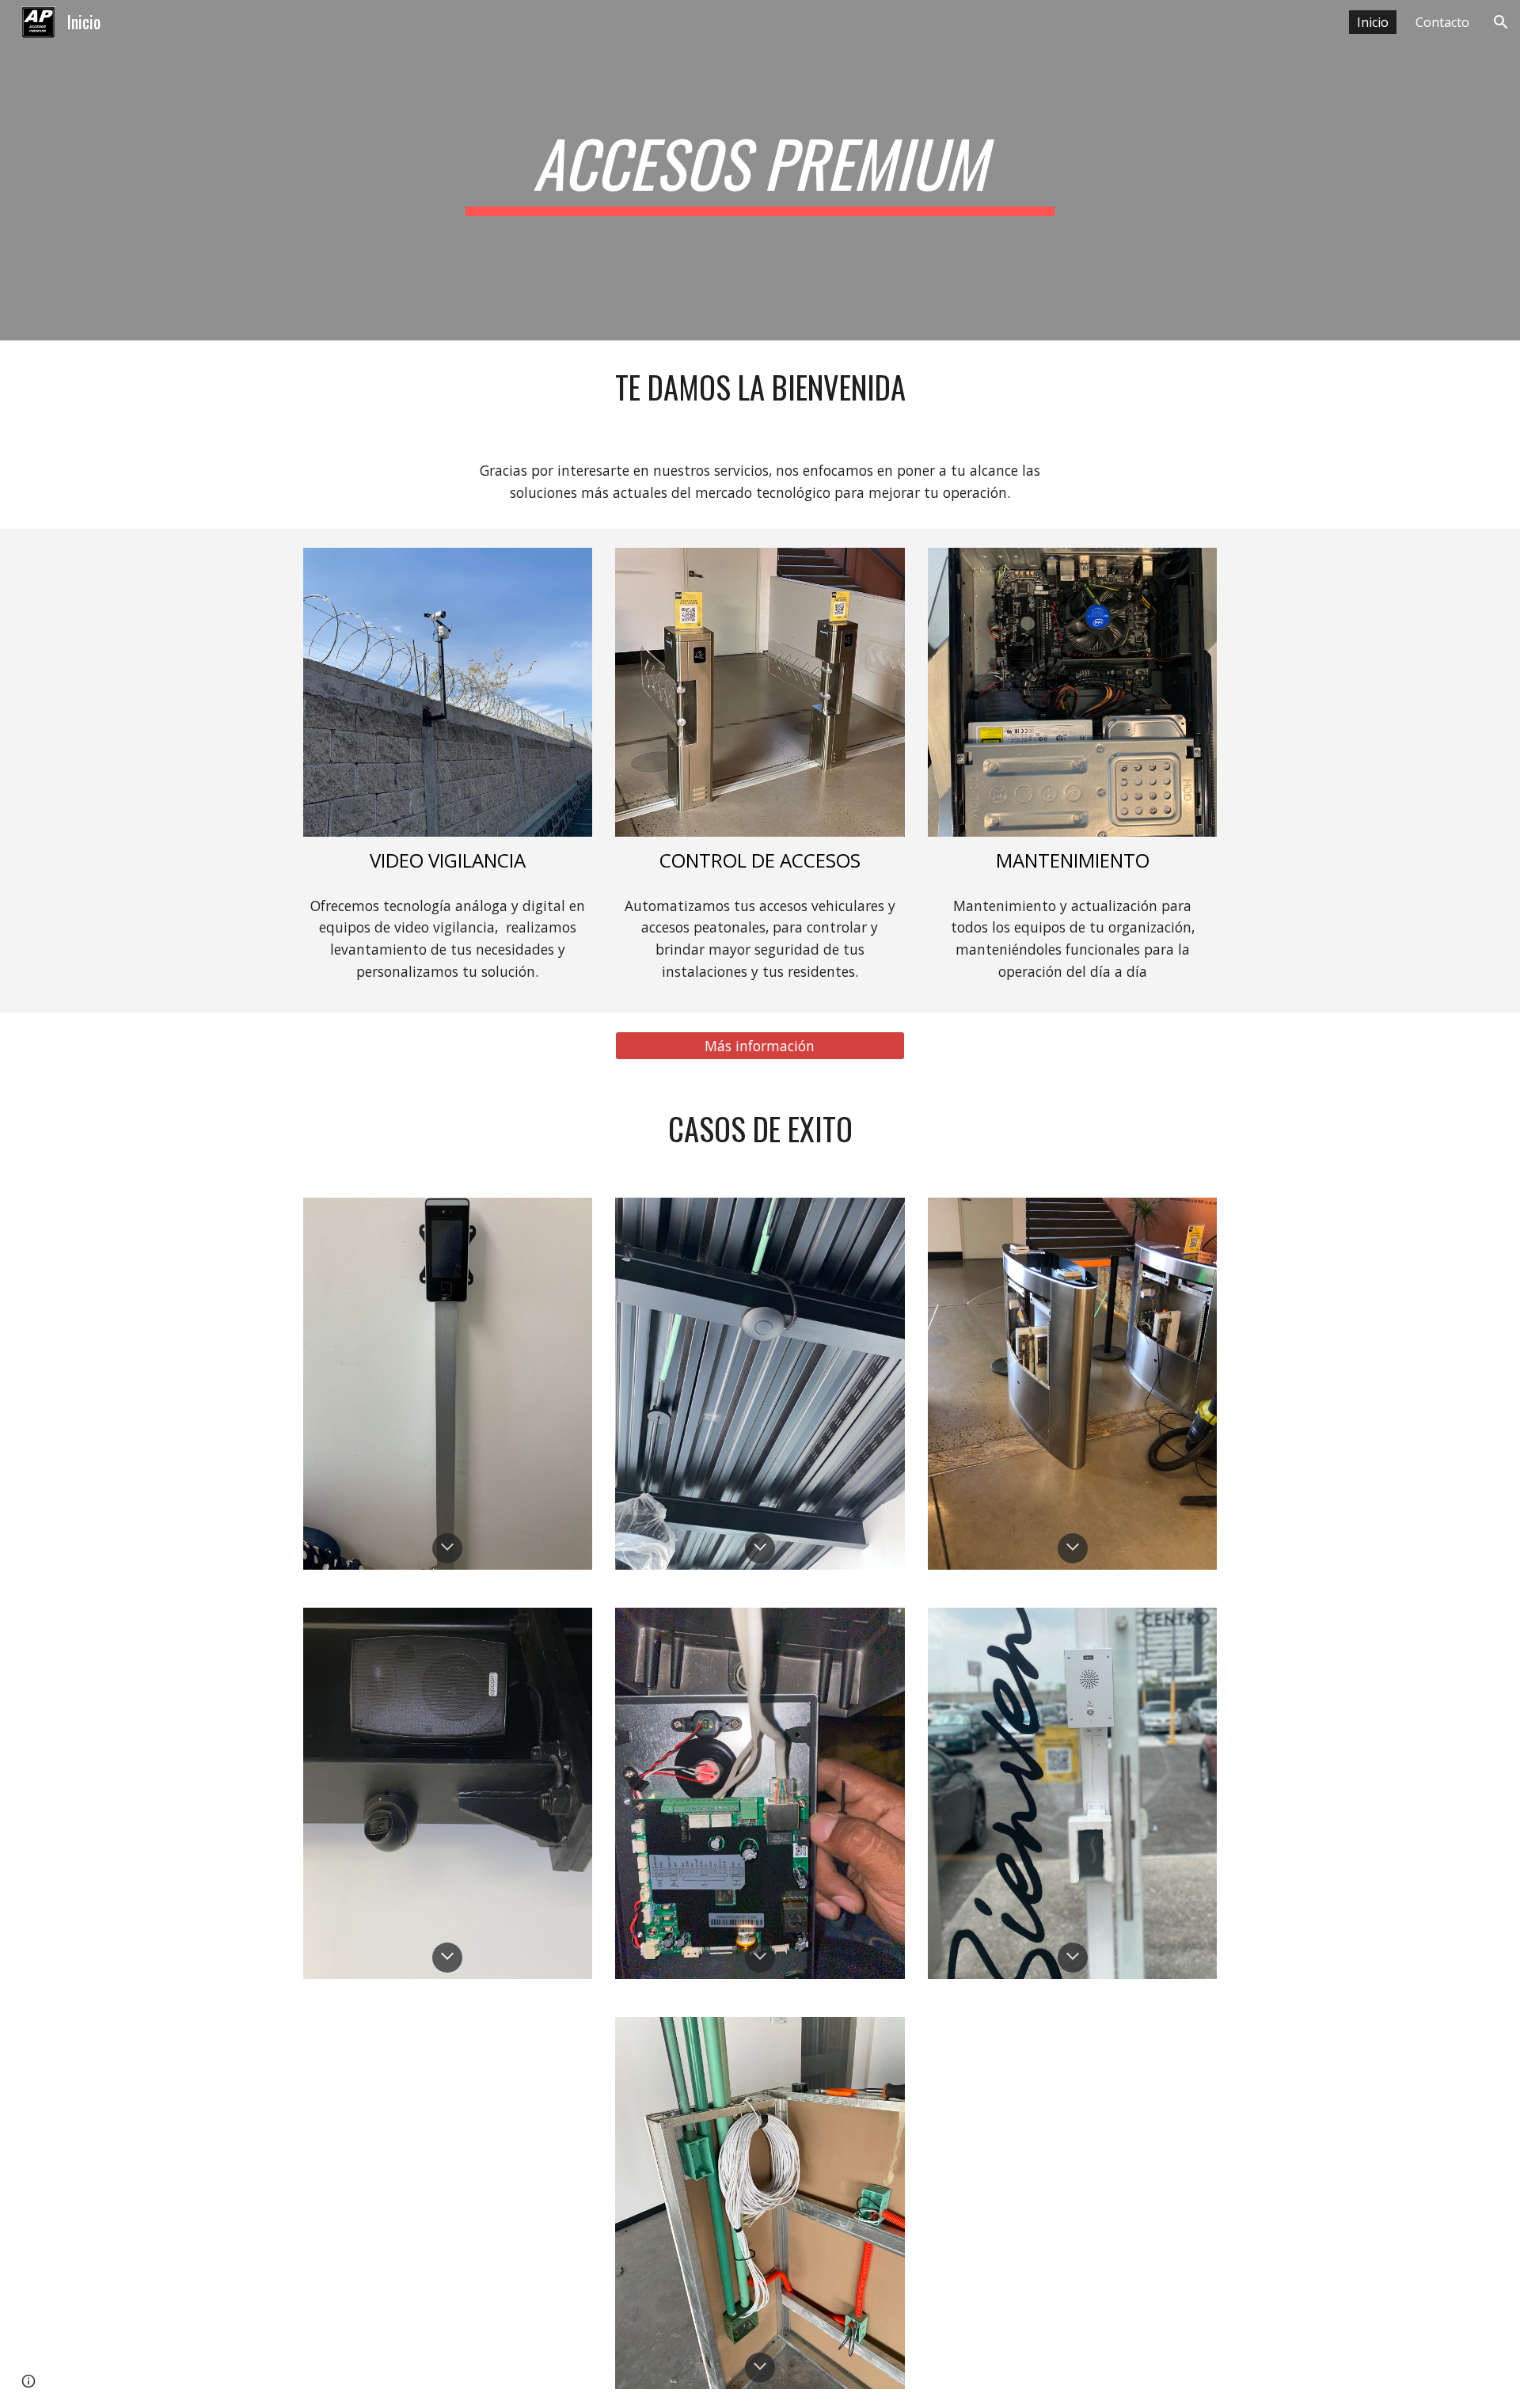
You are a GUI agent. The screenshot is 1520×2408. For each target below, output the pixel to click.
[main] (760, 170)
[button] (1501, 22)
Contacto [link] (1442, 22)
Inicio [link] (1373, 22)
